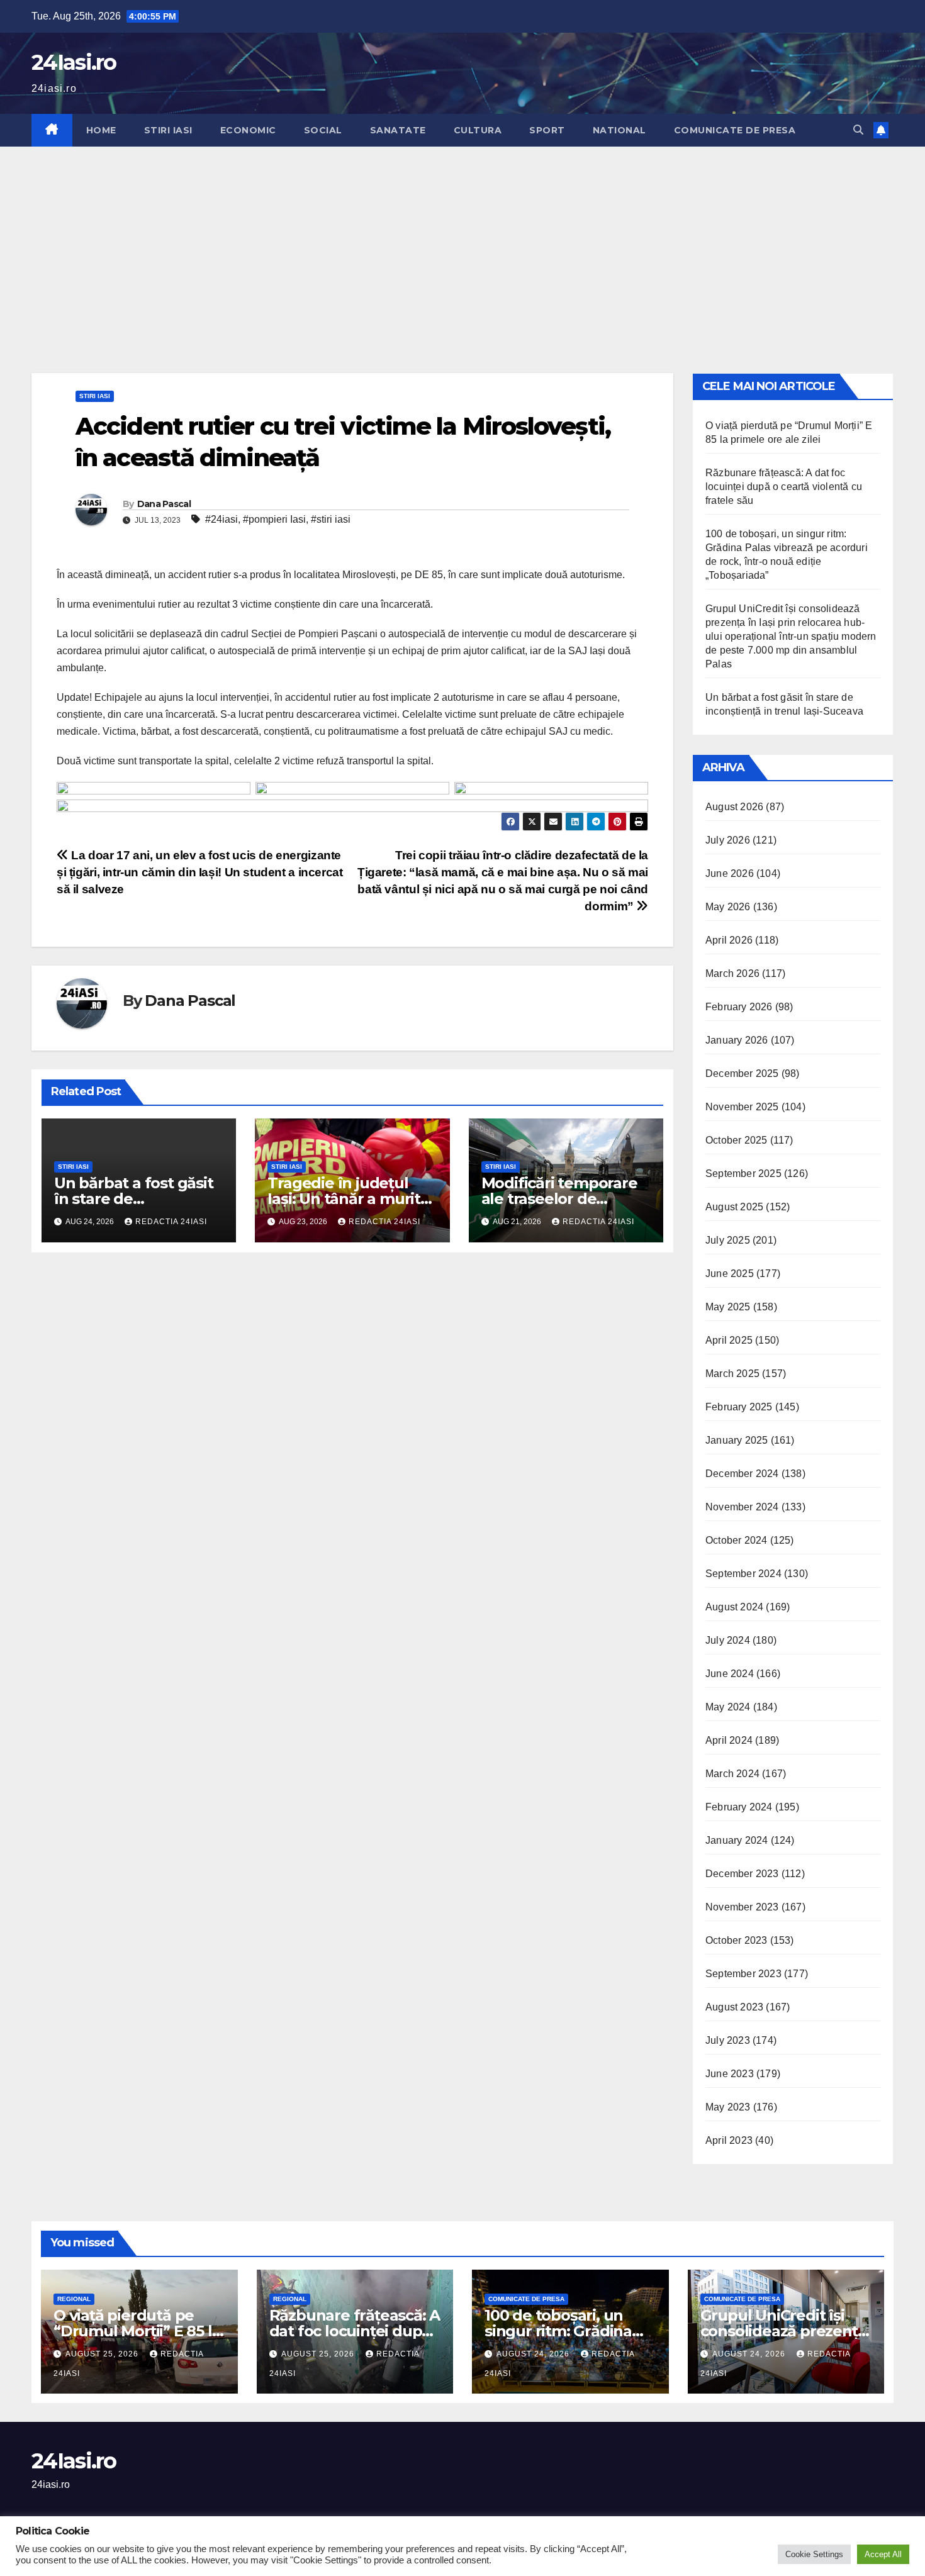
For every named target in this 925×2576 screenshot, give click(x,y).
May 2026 (728, 907)
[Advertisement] (462, 241)
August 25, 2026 (103, 2354)
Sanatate (398, 130)
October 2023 (736, 1940)
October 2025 (736, 1140)
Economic (248, 130)
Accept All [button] (883, 2554)
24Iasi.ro (74, 62)
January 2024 (737, 1840)
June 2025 (730, 1274)
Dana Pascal (164, 504)
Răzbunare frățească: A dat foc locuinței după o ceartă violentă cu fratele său (784, 487)
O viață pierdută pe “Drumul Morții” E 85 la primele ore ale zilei (137, 2331)
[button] (858, 130)
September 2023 (743, 1974)
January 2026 (737, 1040)
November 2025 (742, 1107)
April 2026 (729, 940)
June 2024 (730, 1674)
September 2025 (743, 1174)
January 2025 (737, 1440)
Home (101, 130)
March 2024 (732, 1774)
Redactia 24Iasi (171, 1222)
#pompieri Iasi (274, 519)
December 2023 (742, 1874)
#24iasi (221, 519)
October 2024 (736, 1540)
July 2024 (728, 1640)
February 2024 (739, 1807)
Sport (547, 130)
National (619, 130)
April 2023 (729, 2140)
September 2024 (743, 1574)
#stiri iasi (331, 519)
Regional (74, 2299)
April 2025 (729, 1340)
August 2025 (734, 1207)
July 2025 (728, 1240)
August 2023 (734, 2007)
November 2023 (742, 1907)
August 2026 (734, 807)
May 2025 (728, 1307)
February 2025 (739, 1407)
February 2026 (739, 1007)
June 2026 (730, 873)
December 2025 (742, 1073)
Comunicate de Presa (735, 130)
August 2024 (734, 1607)
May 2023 (728, 2107)
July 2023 (728, 2040)
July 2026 (728, 840)
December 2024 (742, 1474)
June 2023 (730, 2074)
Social (323, 130)
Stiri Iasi (168, 130)
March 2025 (732, 1374)
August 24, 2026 (534, 2354)
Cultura (478, 130)
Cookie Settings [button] (814, 2554)
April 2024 (729, 1740)
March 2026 (732, 973)
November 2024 (742, 1507)
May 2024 (728, 1707)
